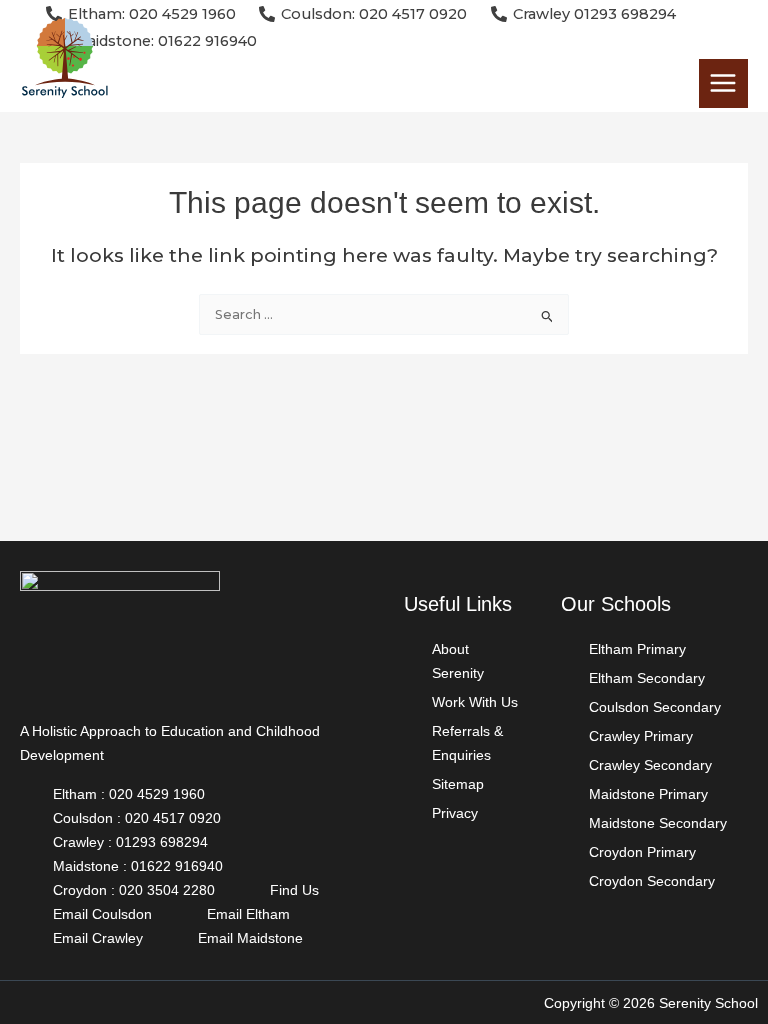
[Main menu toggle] (723, 83)
